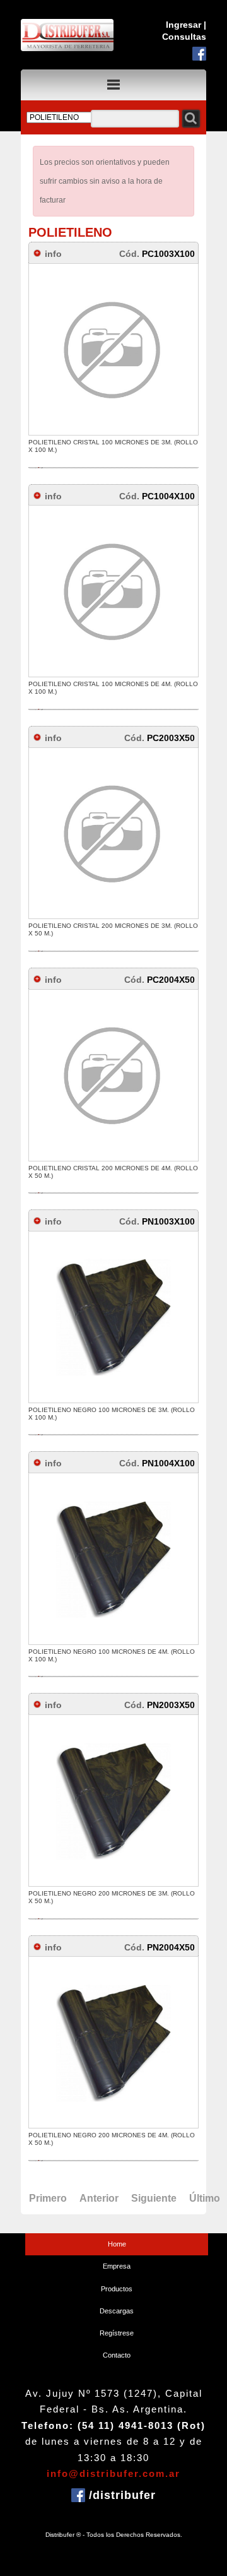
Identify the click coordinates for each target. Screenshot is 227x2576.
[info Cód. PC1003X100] (122, 244)
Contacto (117, 2355)
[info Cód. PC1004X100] (122, 486)
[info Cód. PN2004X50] (122, 1938)
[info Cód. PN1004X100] (122, 1453)
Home (117, 2244)
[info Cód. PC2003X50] (122, 728)
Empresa (117, 2266)
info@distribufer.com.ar (113, 2473)
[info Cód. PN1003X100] (122, 1212)
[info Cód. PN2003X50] (122, 1695)
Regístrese (117, 2333)
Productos (117, 2289)
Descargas (117, 2311)
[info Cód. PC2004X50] (122, 970)
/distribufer (120, 2495)
